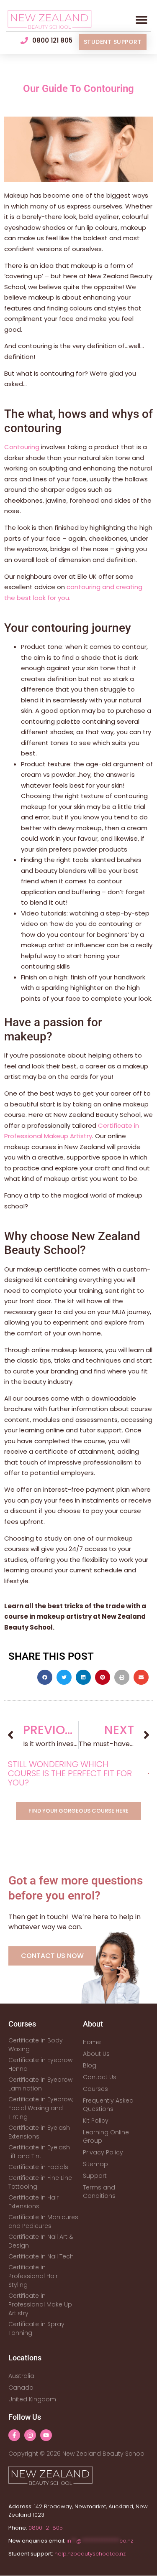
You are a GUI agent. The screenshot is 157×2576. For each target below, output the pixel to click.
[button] (141, 20)
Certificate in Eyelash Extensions (39, 2132)
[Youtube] (46, 2435)
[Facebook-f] (14, 2435)
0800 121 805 (46, 2528)
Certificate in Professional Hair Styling (33, 2276)
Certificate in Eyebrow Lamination (40, 2084)
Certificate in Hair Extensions (33, 2202)
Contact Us (100, 2077)
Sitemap (95, 2164)
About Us (96, 2054)
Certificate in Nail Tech (41, 2256)
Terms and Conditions (99, 2192)
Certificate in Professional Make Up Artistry (40, 2304)
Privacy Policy (103, 2152)
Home (92, 2042)
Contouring (22, 447)
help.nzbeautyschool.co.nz (90, 2554)
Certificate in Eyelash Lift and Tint (39, 2152)
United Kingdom (32, 2399)
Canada (21, 2388)
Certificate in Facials (38, 2167)
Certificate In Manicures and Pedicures (43, 2221)
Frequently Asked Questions (108, 2105)
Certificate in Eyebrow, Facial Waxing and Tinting (41, 2108)
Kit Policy (96, 2121)
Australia (21, 2376)
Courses (95, 2089)
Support (95, 2176)
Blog (90, 2065)
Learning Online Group (106, 2136)
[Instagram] (30, 2435)
